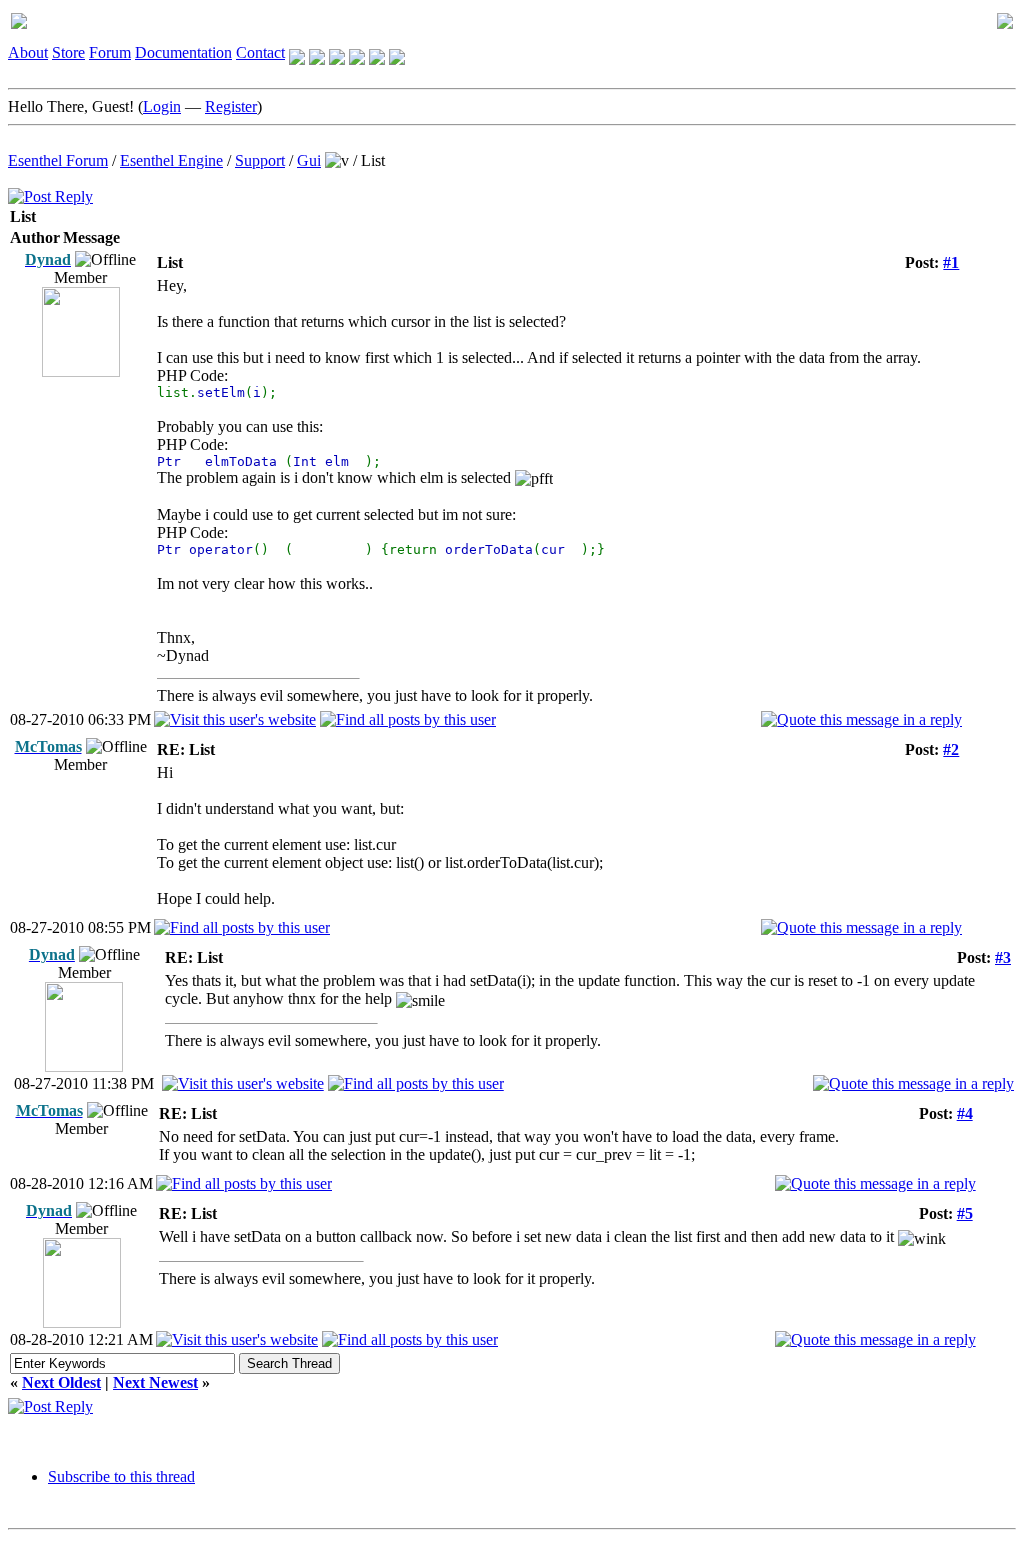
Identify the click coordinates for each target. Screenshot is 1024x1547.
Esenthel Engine (171, 160)
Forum (110, 52)
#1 (951, 262)
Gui (309, 160)
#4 (965, 1113)
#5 (965, 1213)
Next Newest (155, 1382)
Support (260, 160)
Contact (260, 52)
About (28, 52)
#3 (1003, 957)
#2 (951, 749)
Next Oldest (61, 1382)
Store (68, 52)
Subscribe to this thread (121, 1476)
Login (162, 106)
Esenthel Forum (58, 160)
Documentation (183, 52)
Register (231, 106)
